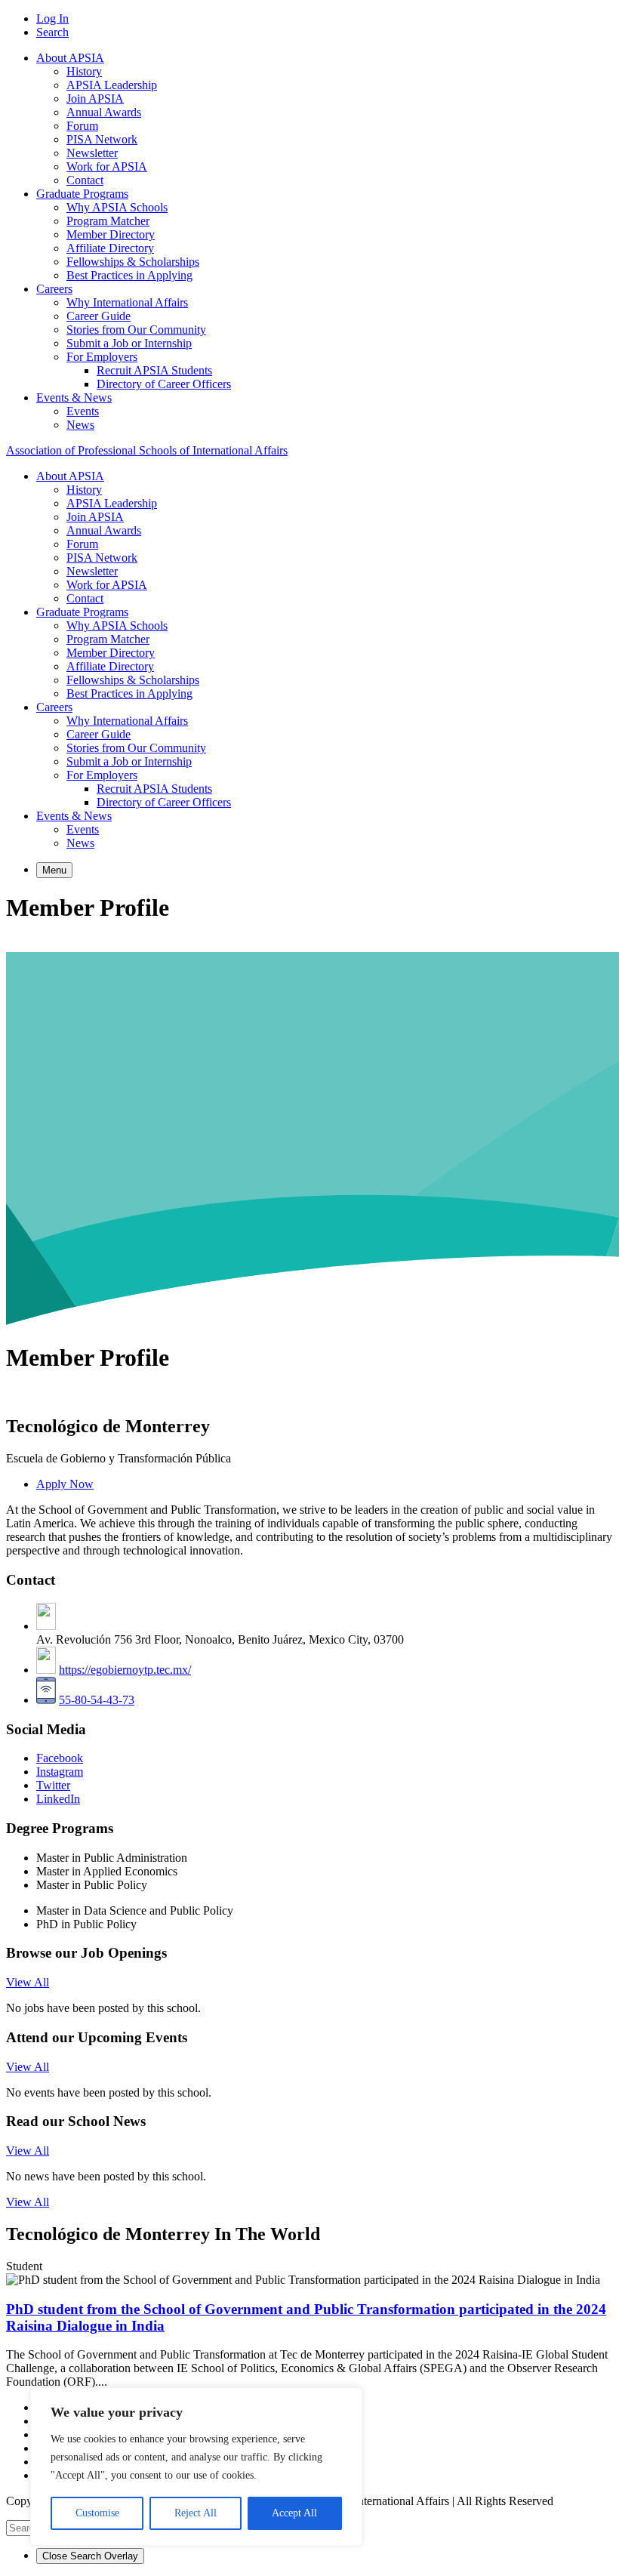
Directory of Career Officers (164, 384)
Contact (85, 180)
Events (83, 411)
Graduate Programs (82, 194)
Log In (52, 18)
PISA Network (102, 139)
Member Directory (111, 234)
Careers (54, 289)
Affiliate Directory (110, 248)
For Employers (102, 357)
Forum (82, 126)
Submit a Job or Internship (129, 343)
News (80, 425)
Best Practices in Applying (129, 275)
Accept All (294, 2513)
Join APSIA (95, 99)
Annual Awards (104, 112)
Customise (97, 2513)
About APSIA (70, 58)
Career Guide (99, 316)
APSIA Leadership (112, 85)
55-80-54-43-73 (97, 1700)
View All (28, 1982)
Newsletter (92, 153)
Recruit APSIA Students (154, 370)
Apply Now (65, 1484)
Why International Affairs (127, 302)
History (84, 71)
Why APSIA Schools (117, 207)
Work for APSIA (107, 166)
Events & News (74, 397)
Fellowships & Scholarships (133, 262)
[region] (196, 2467)
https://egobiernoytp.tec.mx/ (125, 1670)
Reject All (196, 2513)
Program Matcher (108, 221)
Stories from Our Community (136, 330)
